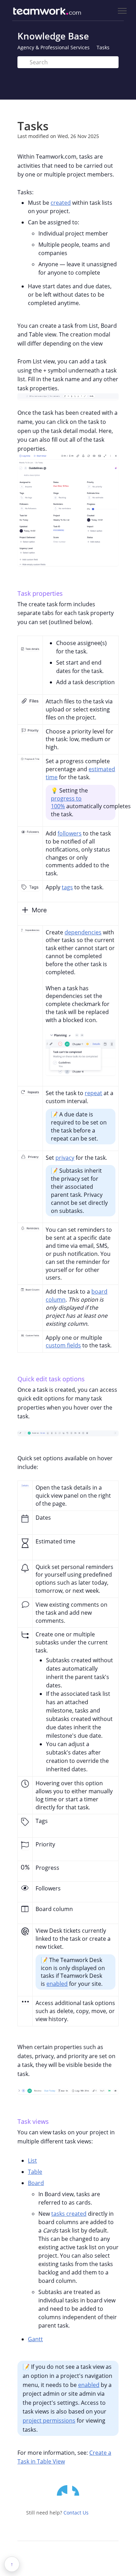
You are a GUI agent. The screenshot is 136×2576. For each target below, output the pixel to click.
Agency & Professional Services (54, 47)
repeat (93, 1093)
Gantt (35, 2339)
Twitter (62, 2490)
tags (67, 887)
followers (70, 833)
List (32, 2161)
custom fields (63, 1345)
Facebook (77, 2490)
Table (35, 2172)
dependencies (83, 932)
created (61, 203)
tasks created (69, 2214)
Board (36, 2183)
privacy (65, 1158)
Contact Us (76, 2513)
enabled (57, 1984)
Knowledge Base (53, 36)
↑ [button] (12, 2564)
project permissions (49, 2421)
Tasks (103, 47)
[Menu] (122, 11)
